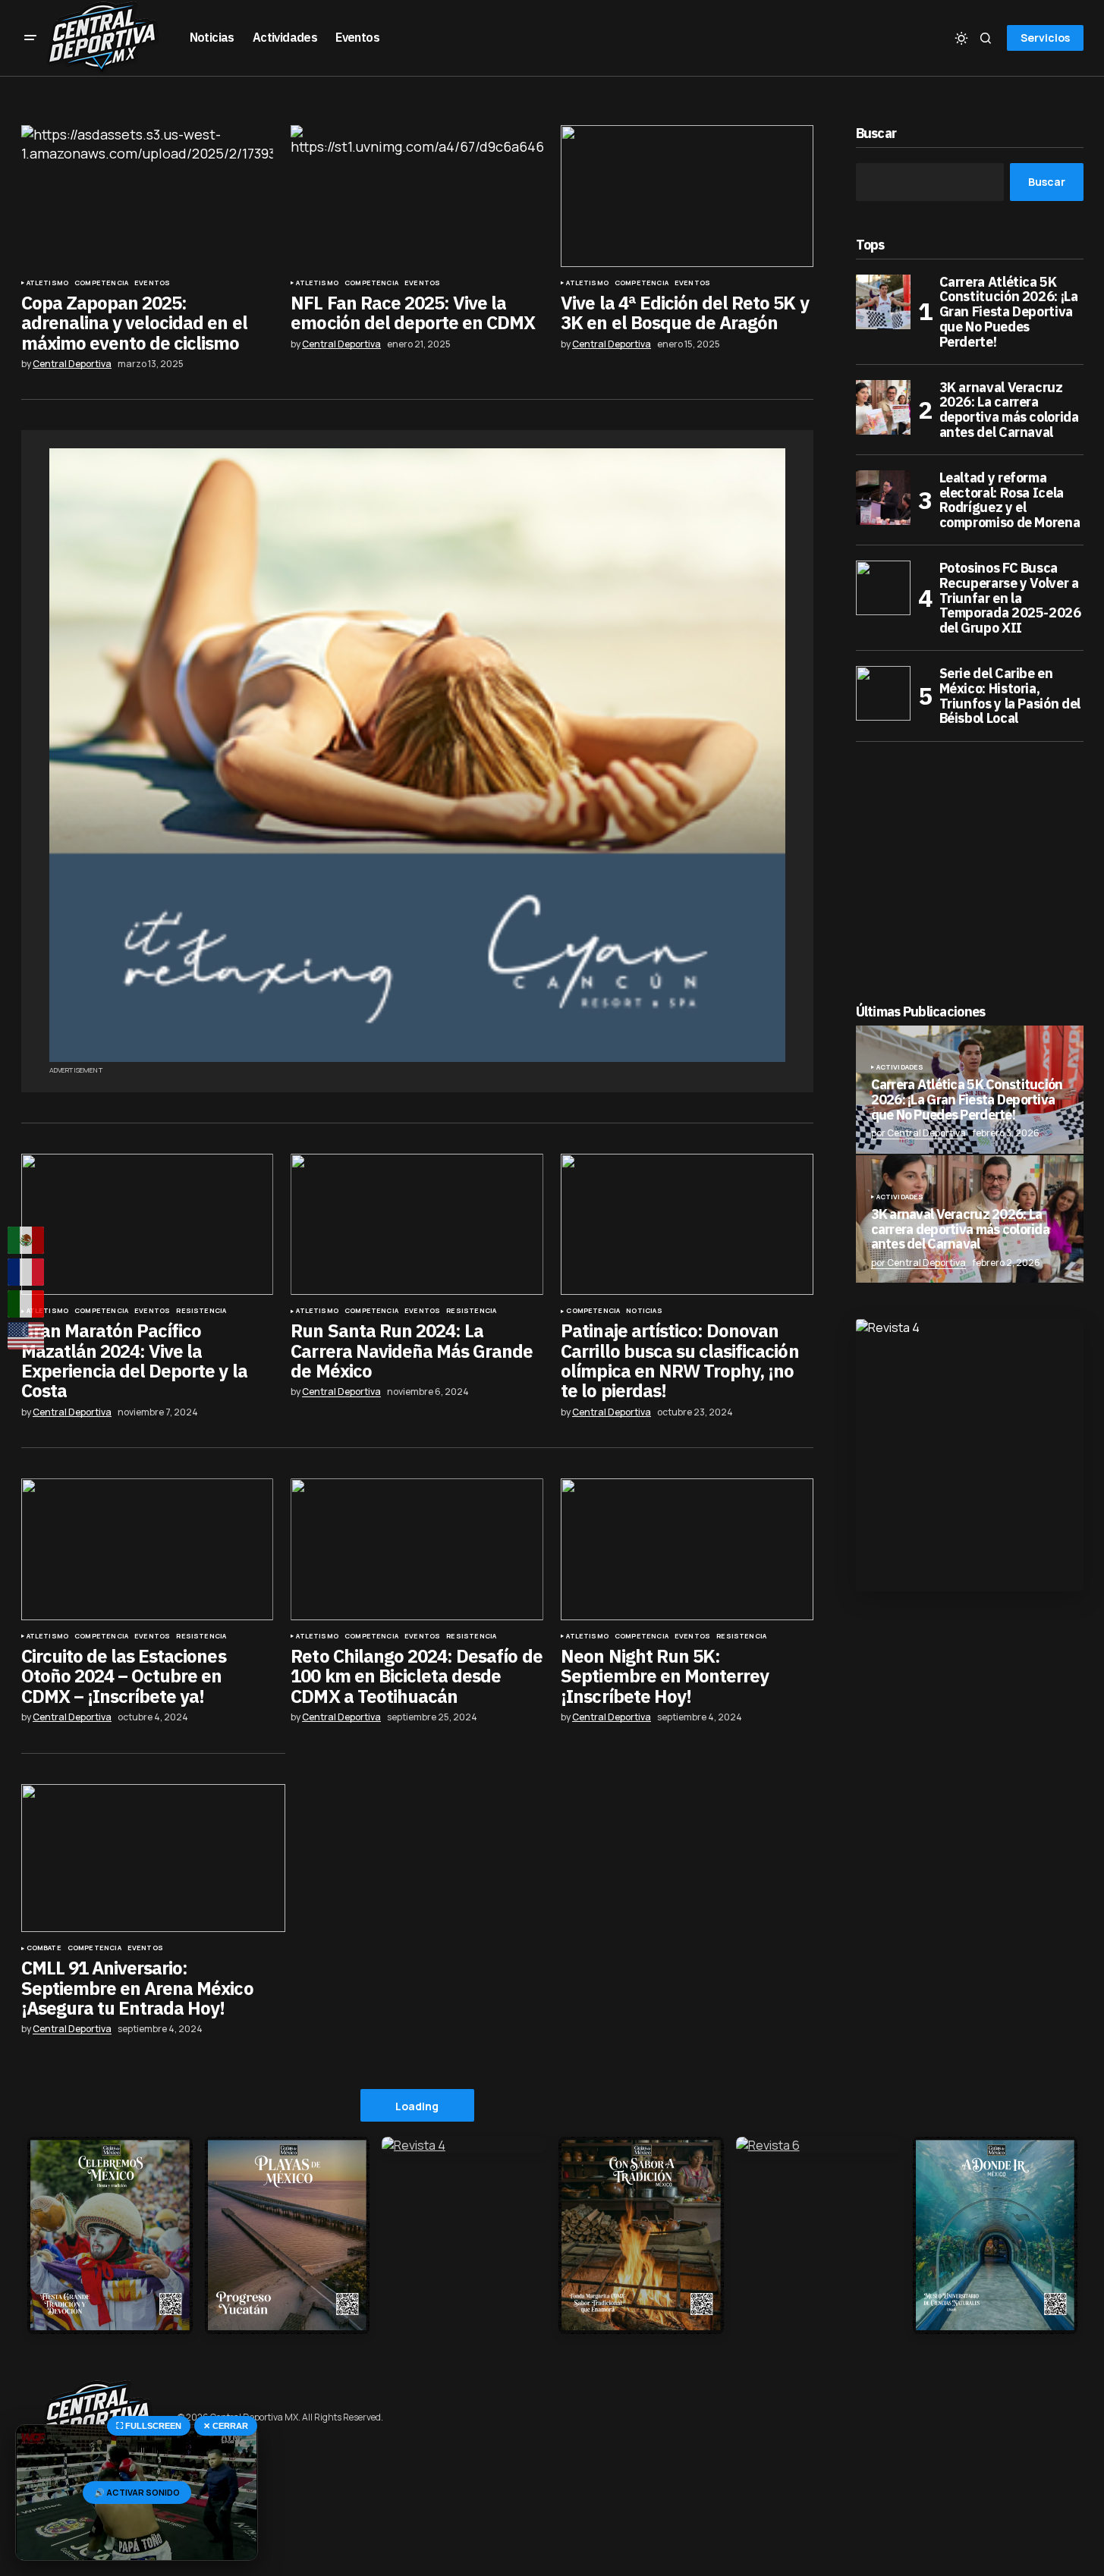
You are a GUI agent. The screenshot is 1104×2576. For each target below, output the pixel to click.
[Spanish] (27, 1240)
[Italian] (27, 1304)
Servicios (1045, 38)
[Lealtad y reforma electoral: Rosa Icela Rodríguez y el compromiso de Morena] (883, 498)
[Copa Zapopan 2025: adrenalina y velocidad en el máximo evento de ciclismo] (147, 196)
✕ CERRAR (226, 2426)
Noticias (644, 1311)
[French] (27, 1272)
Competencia (101, 283)
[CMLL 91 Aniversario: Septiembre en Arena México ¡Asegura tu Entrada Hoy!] (153, 1858)
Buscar (876, 134)
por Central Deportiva (918, 1133)
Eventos (152, 283)
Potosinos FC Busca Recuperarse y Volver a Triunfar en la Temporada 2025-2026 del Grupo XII (1010, 598)
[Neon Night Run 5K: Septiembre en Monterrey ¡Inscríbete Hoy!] (687, 1549)
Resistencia (201, 1311)
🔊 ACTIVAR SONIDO (137, 2492)
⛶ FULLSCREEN (149, 2426)
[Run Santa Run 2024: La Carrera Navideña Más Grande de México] (417, 1225)
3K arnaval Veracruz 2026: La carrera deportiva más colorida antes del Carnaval (1009, 410)
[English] (27, 1336)
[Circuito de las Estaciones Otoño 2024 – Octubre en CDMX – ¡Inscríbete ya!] (147, 1549)
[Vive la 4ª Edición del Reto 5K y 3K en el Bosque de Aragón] (687, 196)
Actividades (900, 1067)
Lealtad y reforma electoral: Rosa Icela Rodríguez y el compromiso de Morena (1010, 500)
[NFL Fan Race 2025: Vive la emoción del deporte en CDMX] (417, 196)
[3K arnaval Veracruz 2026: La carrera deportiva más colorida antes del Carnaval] (883, 407)
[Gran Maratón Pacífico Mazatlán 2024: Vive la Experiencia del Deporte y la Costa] (147, 1225)
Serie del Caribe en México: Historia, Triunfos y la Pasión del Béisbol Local (1010, 696)
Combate (44, 1948)
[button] (30, 38)
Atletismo (48, 283)
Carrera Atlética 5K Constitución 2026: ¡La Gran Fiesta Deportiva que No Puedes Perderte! (1009, 312)
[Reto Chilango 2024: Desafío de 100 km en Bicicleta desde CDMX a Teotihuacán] (417, 1549)
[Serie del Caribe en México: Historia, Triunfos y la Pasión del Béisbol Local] (883, 693)
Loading (417, 2106)
